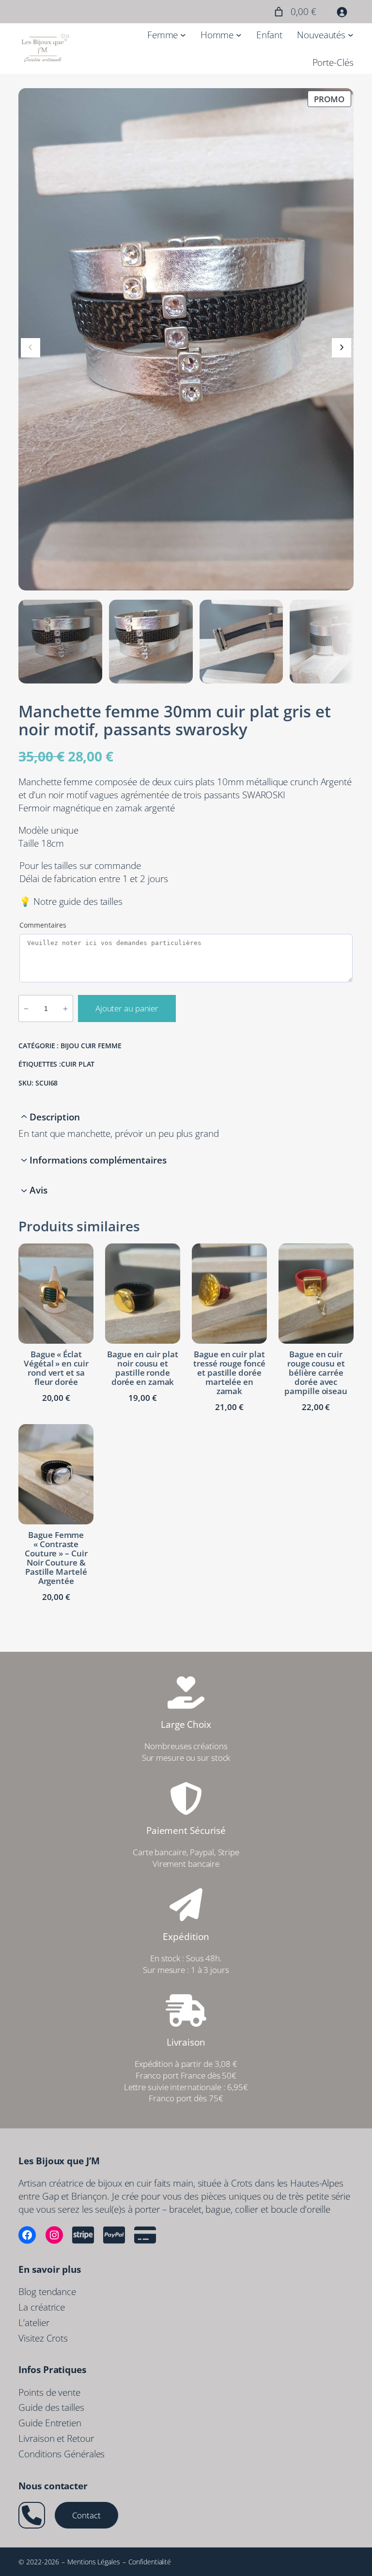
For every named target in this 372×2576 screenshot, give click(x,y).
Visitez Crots (43, 2338)
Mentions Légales (93, 2562)
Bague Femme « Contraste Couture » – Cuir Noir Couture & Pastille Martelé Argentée (56, 1558)
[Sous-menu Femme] (183, 35)
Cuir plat (78, 1064)
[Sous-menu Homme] (239, 35)
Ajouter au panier (127, 1008)
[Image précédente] (31, 348)
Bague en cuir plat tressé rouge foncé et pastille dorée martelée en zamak (229, 1373)
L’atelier (34, 2322)
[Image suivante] (341, 348)
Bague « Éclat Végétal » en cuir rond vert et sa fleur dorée (56, 1368)
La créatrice (42, 2307)
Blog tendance (47, 2291)
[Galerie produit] (186, 339)
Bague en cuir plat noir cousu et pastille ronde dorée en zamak (142, 1368)
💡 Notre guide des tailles (71, 901)
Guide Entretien (50, 2423)
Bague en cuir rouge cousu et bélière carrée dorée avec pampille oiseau (316, 1373)
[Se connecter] (342, 12)
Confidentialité (150, 2562)
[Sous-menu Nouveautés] (351, 35)
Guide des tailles (51, 2407)
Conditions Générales (62, 2454)
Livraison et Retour (56, 2438)
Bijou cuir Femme (91, 1046)
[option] (151, 642)
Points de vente (49, 2392)
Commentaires (43, 925)
